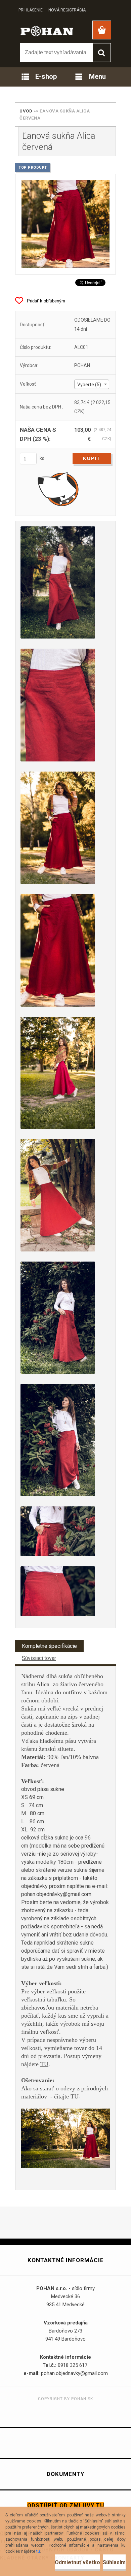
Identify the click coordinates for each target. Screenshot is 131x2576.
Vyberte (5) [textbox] (89, 385)
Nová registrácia (67, 10)
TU (44, 2064)
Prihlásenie (31, 10)
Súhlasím (114, 2562)
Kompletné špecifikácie (49, 1646)
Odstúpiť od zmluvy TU (66, 2505)
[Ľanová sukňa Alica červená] (65, 224)
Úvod (26, 111)
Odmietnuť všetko (77, 2562)
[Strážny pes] (58, 489)
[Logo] (47, 31)
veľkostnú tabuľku (43, 1999)
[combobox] (92, 384)
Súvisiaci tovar (39, 1658)
